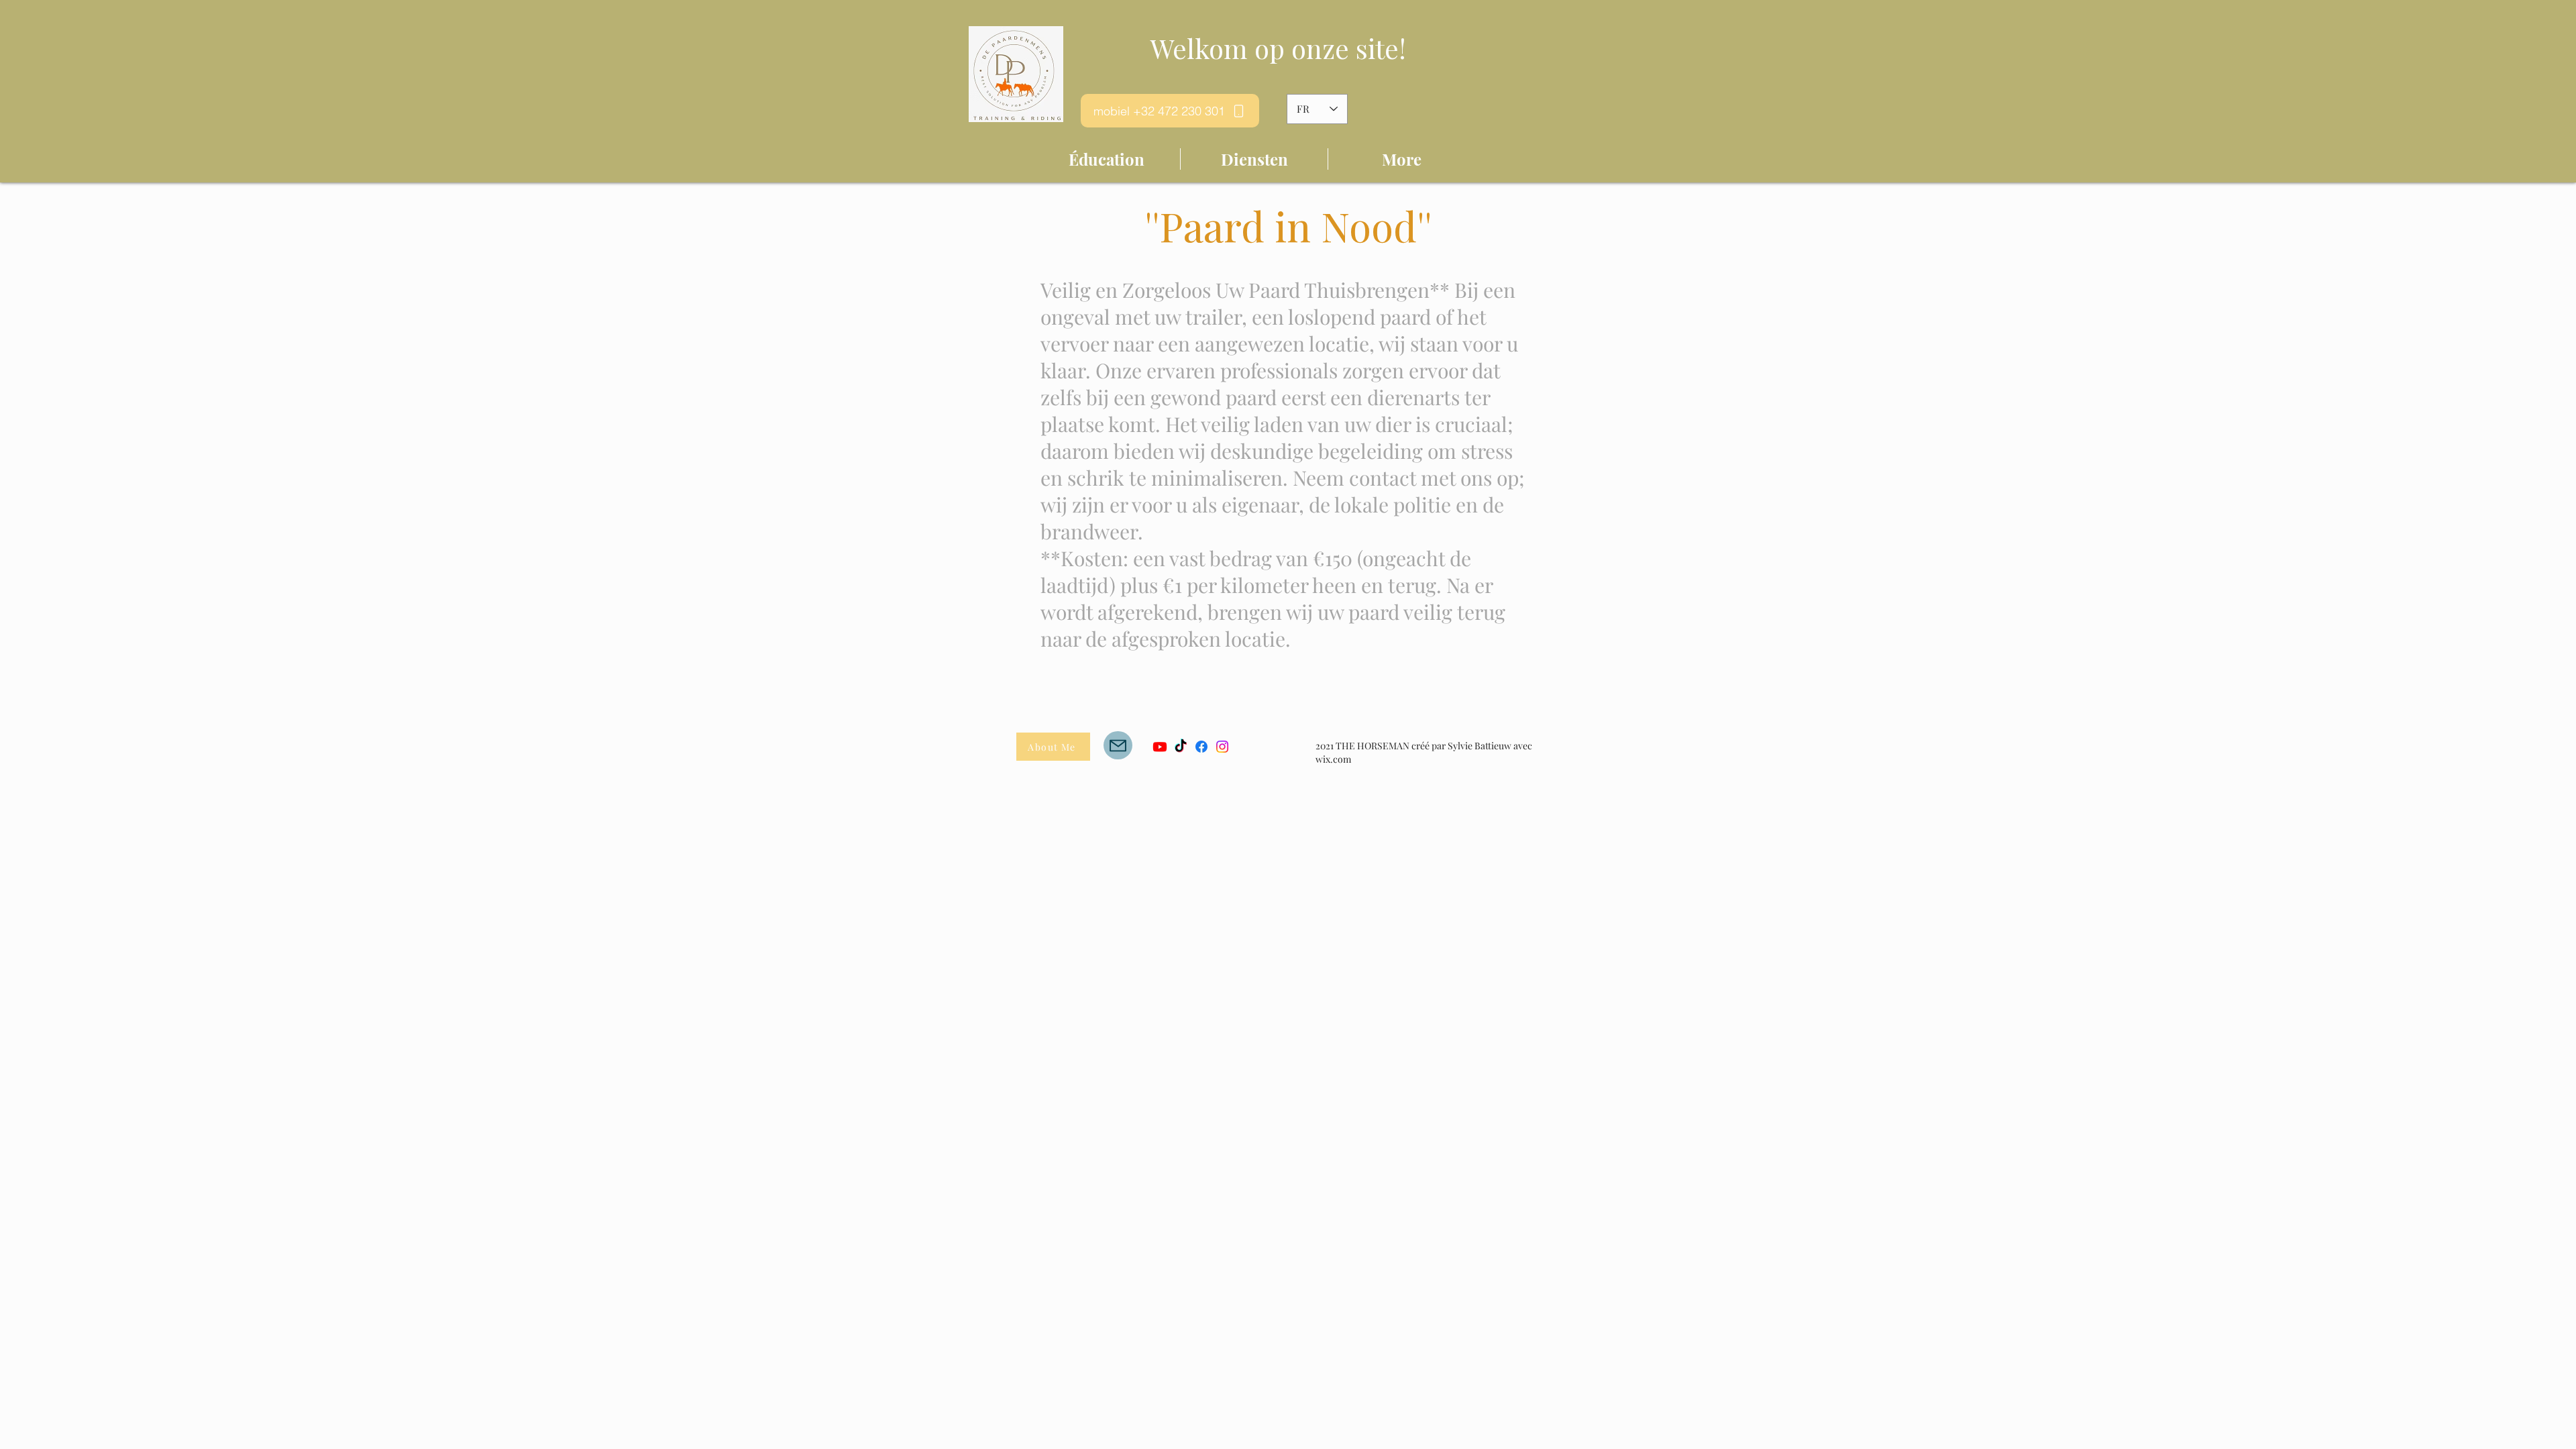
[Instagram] (1222, 747)
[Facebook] (1201, 747)
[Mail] (1118, 745)
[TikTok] (1181, 747)
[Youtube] (1160, 747)
